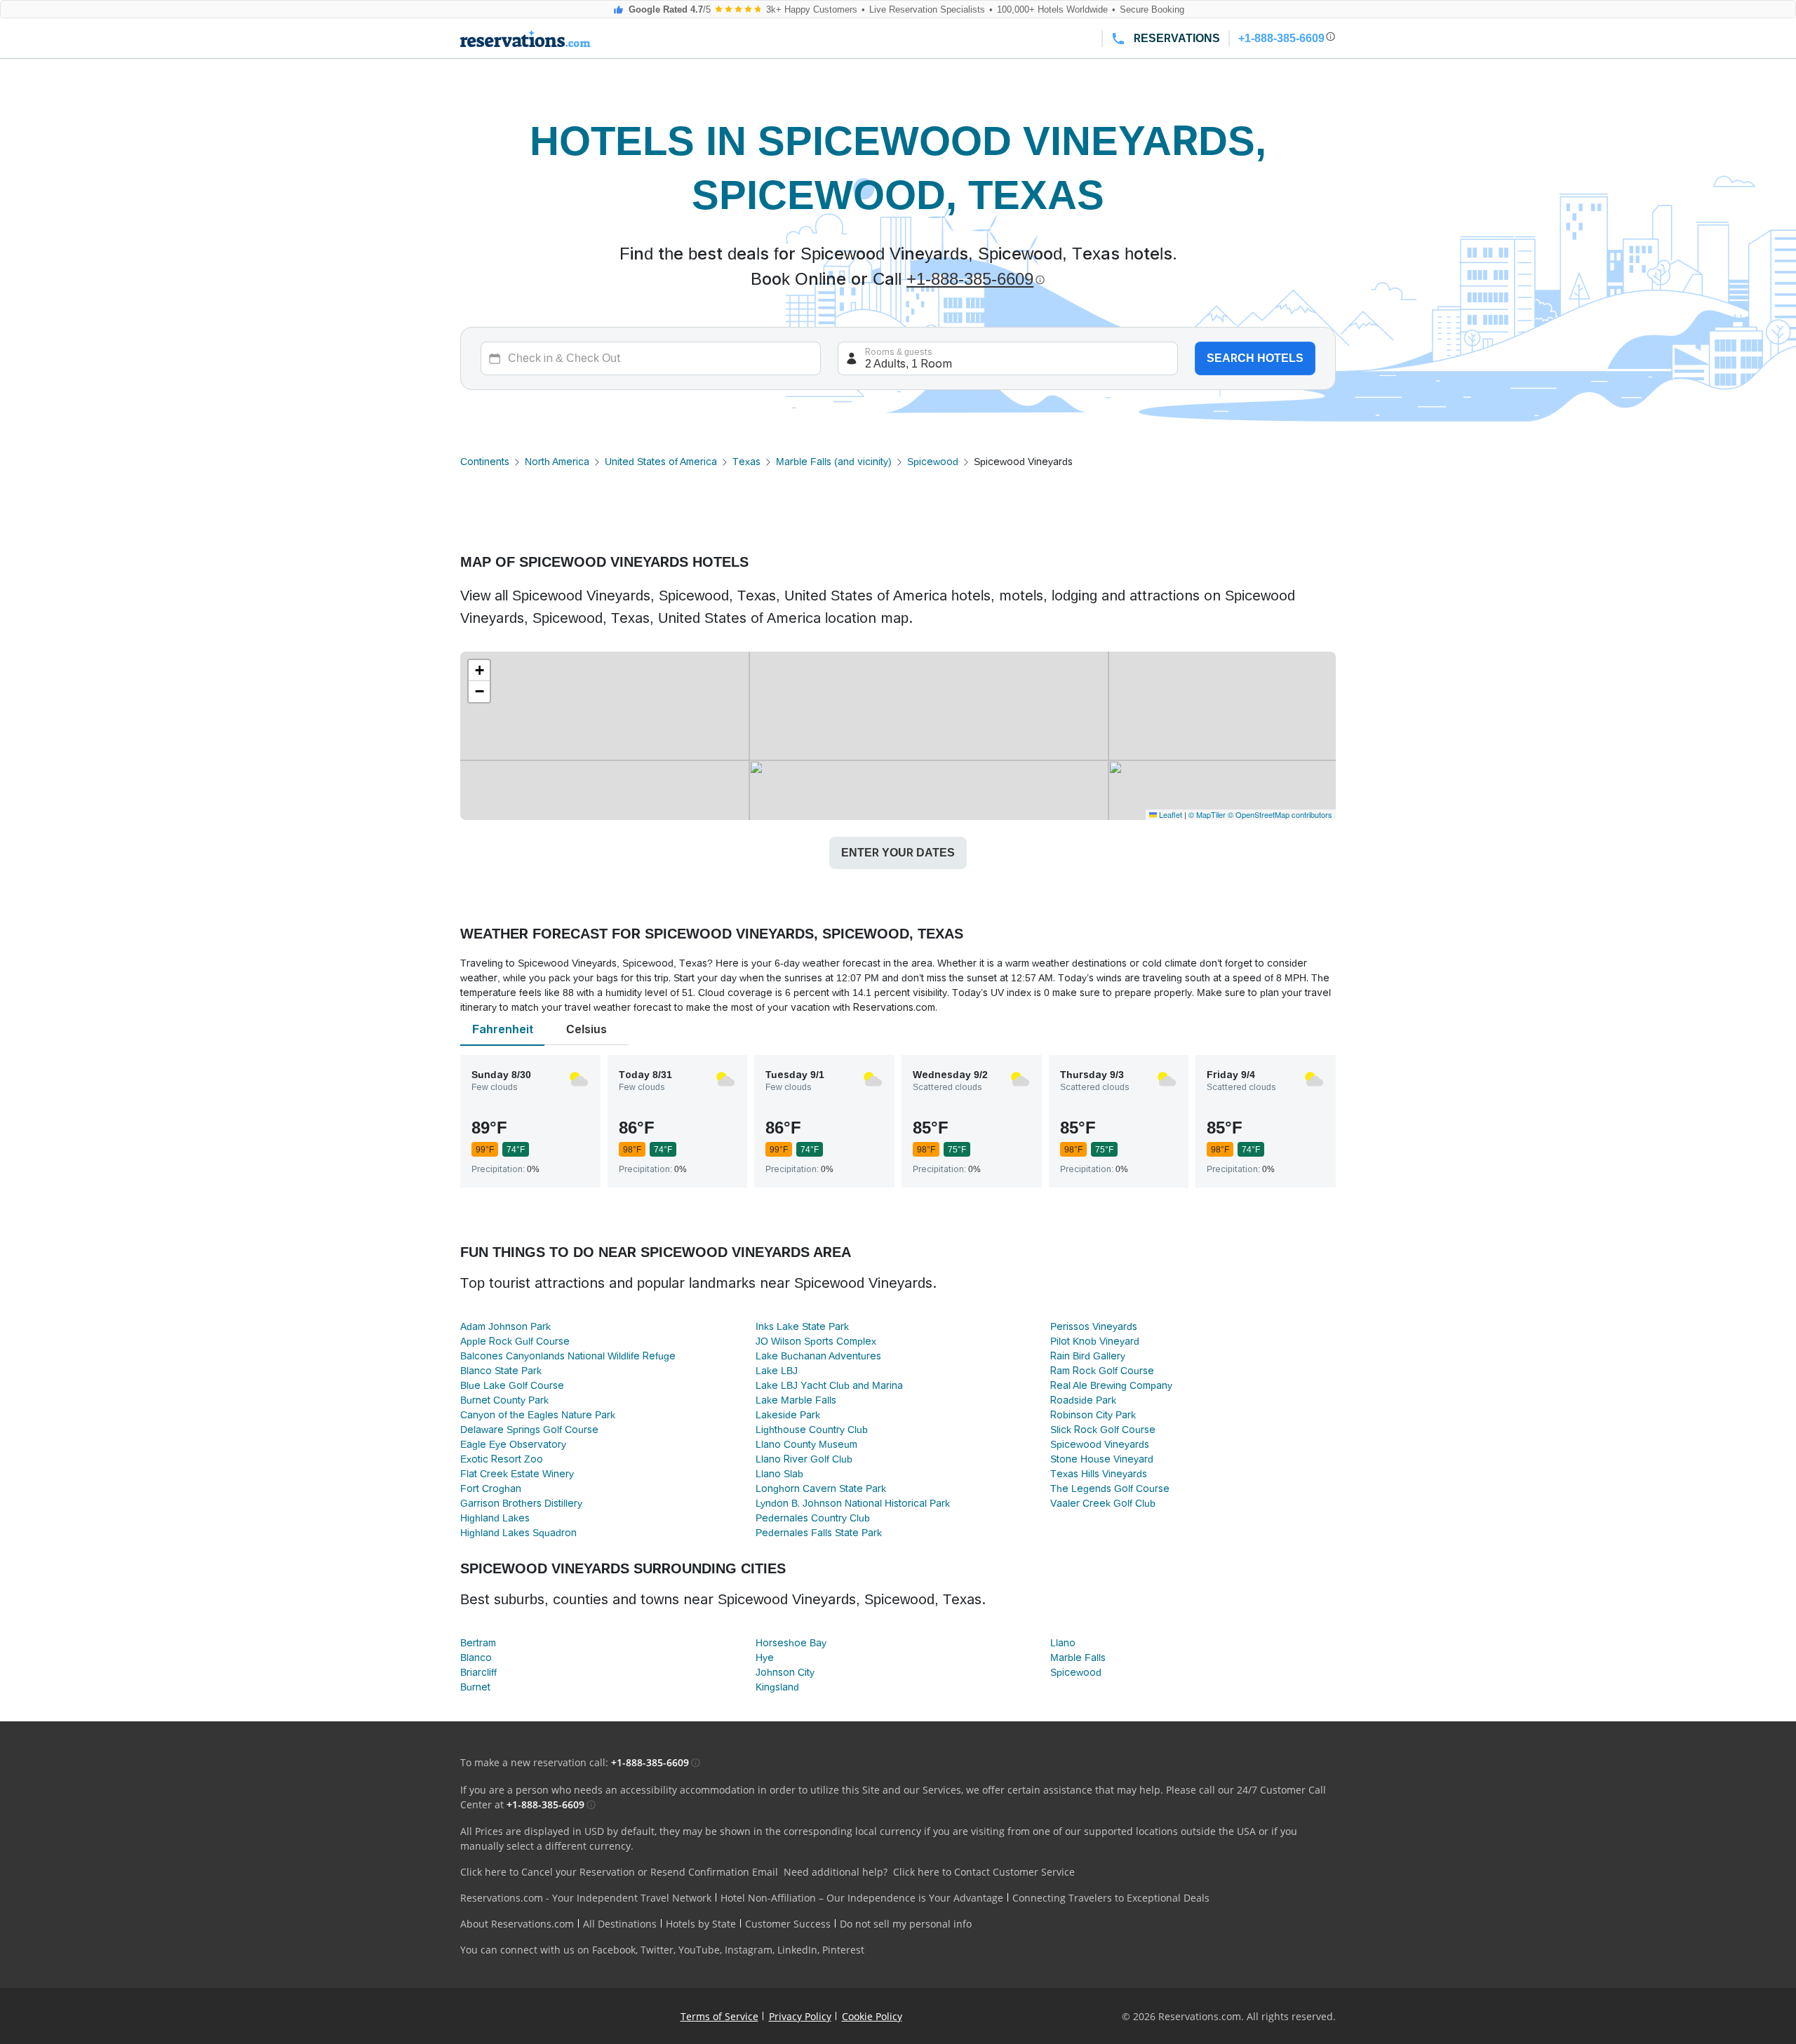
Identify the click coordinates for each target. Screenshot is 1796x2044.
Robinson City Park (1093, 1415)
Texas (746, 462)
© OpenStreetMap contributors (1280, 814)
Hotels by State (701, 1924)
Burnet (475, 1687)
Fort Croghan (491, 1488)
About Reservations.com (517, 1924)
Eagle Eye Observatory (513, 1444)
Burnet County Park (504, 1400)
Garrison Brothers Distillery (521, 1503)
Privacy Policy (800, 2016)
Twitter (657, 1950)
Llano (1063, 1643)
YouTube (699, 1950)
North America (557, 462)
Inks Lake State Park (802, 1326)
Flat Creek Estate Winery (517, 1474)
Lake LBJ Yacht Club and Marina (829, 1385)
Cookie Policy (872, 2016)
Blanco (476, 1658)
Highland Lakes (495, 1518)
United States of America (661, 462)
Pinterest (843, 1950)
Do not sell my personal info (906, 1924)
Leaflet (1170, 814)
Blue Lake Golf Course (512, 1385)
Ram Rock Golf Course (1102, 1371)
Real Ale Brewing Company (1111, 1385)
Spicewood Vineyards (1100, 1444)
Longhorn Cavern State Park (821, 1488)
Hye (765, 1658)
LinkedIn (797, 1950)
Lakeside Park (788, 1415)
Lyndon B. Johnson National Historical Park (853, 1503)
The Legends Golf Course (1110, 1488)
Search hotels (1255, 358)
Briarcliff (478, 1672)
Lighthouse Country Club (812, 1430)
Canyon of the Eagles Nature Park (538, 1415)
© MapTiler (1207, 814)
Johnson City (785, 1672)
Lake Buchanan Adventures (818, 1356)
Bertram (478, 1643)
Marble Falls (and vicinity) (834, 462)
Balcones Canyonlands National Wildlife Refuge (568, 1356)
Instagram (749, 1950)
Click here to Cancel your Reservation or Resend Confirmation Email (619, 1872)
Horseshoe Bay (791, 1643)
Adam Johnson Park (505, 1326)
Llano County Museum (806, 1444)
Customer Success (788, 1924)
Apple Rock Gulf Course (515, 1341)
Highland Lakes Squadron (518, 1533)
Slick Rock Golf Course (1103, 1430)
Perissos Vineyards (1094, 1326)
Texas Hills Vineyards (1099, 1474)
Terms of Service (719, 2016)
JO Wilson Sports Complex (816, 1341)
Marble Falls (1078, 1658)
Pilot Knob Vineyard (1095, 1341)
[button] (479, 671)
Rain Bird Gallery (1088, 1356)
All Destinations (620, 1924)
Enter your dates (898, 853)
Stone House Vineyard (1102, 1459)
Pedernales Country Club (813, 1518)
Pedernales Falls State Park (819, 1533)
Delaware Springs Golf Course (529, 1430)
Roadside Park (1083, 1400)
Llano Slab (779, 1474)
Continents (485, 462)
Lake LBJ (777, 1371)
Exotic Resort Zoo (502, 1459)
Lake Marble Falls (796, 1400)
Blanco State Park (501, 1371)
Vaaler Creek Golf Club (1103, 1503)
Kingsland (777, 1687)
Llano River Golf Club (804, 1459)
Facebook (614, 1950)
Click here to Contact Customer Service (984, 1872)
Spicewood (933, 462)
